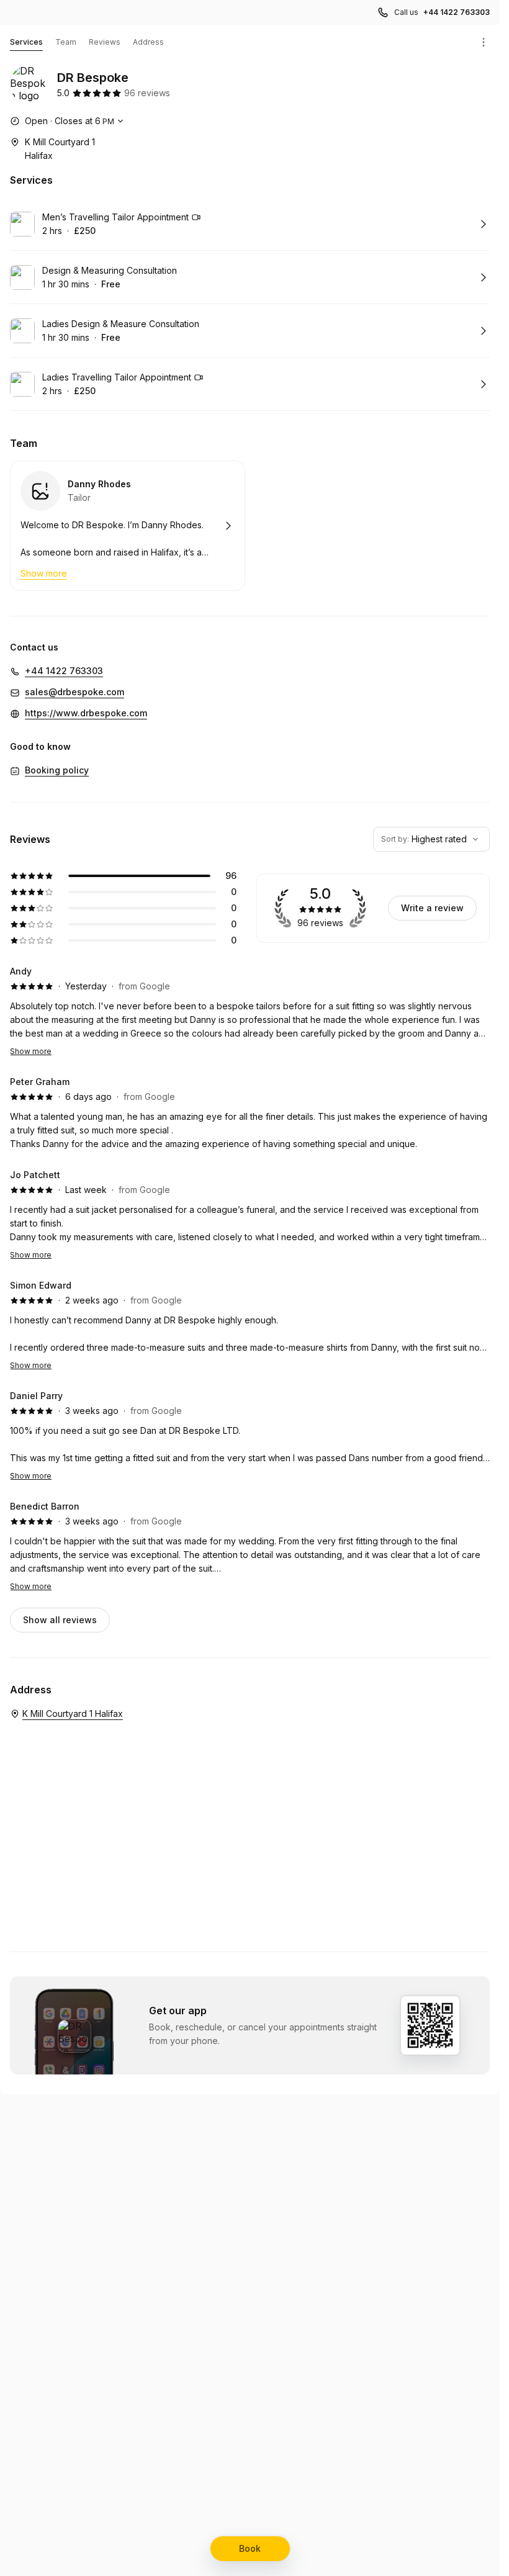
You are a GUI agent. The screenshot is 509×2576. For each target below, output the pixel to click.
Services (26, 42)
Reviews (105, 42)
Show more (31, 1051)
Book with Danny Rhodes (128, 526)
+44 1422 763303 (457, 12)
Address (148, 42)
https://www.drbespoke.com (86, 713)
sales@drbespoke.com (74, 692)
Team (66, 42)
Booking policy (57, 770)
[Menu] (484, 42)
